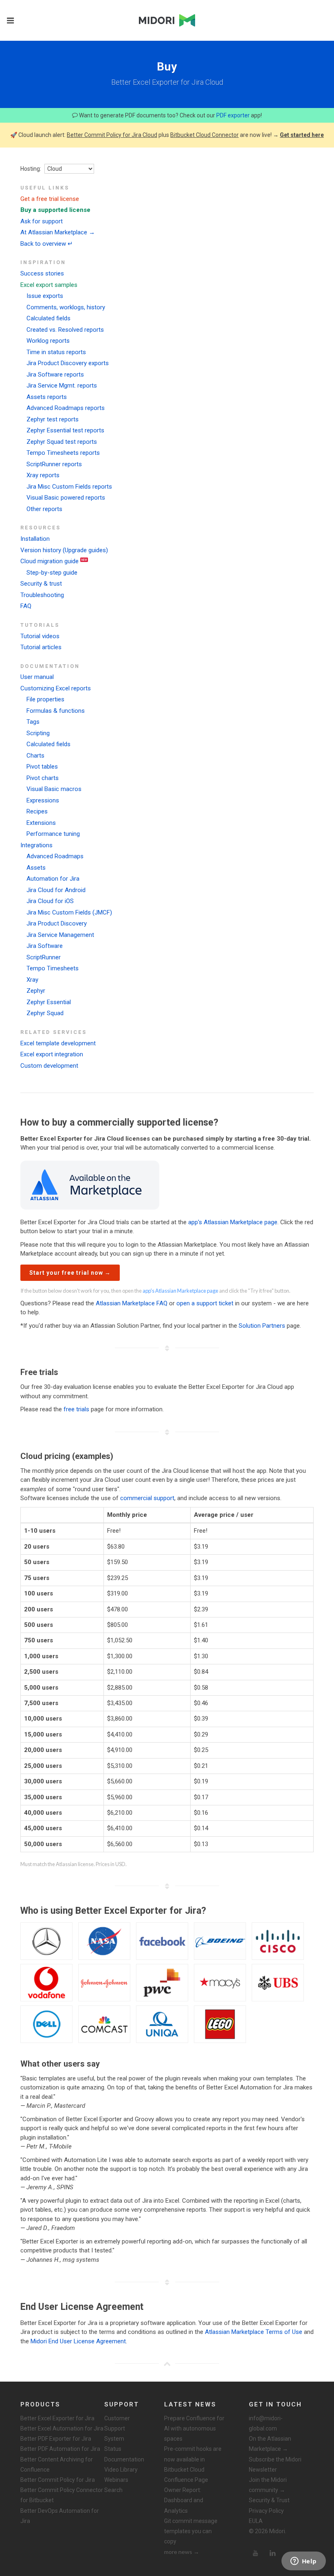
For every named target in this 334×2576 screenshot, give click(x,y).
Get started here (302, 135)
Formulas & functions (56, 711)
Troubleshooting (42, 595)
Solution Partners (262, 1326)
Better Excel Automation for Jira (62, 2428)
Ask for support (42, 221)
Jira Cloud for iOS (50, 901)
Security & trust (41, 584)
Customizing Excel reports (56, 688)
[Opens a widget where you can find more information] (303, 2562)
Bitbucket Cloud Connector (204, 135)
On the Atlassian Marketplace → (270, 2444)
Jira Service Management (60, 935)
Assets (36, 868)
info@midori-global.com (266, 2423)
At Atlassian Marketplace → (58, 232)
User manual (37, 677)
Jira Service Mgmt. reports (62, 386)
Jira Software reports (55, 375)
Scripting (38, 733)
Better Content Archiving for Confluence (57, 2465)
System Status (114, 2444)
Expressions (43, 800)
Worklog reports (48, 341)
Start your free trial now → (70, 1273)
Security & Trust (269, 2500)
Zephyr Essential (49, 1002)
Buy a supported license (55, 210)
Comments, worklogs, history (66, 307)
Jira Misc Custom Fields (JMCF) (69, 912)
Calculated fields (48, 318)
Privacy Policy (266, 2511)
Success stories (42, 273)
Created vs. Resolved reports (65, 330)
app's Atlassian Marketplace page (233, 1222)
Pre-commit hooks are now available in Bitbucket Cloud (193, 2459)
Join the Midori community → (268, 2485)
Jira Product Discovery (57, 923)
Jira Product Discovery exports (68, 363)
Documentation (124, 2459)
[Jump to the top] (167, 2364)
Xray (32, 980)
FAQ (26, 606)
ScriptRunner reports (54, 464)
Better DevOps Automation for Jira (60, 2516)
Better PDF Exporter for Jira (56, 2439)
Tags (33, 722)
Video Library (121, 2470)
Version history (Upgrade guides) (64, 550)
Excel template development (58, 1043)
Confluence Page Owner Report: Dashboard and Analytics (186, 2495)
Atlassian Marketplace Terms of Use (254, 2332)
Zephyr (36, 991)
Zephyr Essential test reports (65, 430)
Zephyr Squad (45, 1013)
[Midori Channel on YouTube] (255, 2553)
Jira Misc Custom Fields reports (69, 487)
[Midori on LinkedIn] (272, 2553)
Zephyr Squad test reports (62, 442)
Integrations (36, 845)
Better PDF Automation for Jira (60, 2449)
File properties (45, 699)
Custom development (49, 1066)
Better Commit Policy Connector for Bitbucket (62, 2495)
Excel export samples (49, 285)
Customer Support (117, 2423)
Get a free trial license (50, 199)
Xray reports (43, 475)
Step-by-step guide (52, 573)
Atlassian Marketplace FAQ (132, 1303)
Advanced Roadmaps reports (66, 408)
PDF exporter (233, 115)
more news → (182, 2552)
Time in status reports (56, 352)
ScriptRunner (44, 957)
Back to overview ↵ (47, 244)
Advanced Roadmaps (55, 856)
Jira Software (45, 946)
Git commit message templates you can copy (191, 2531)
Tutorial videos (40, 636)
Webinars (116, 2480)
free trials (76, 1409)
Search (113, 2490)
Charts (35, 756)
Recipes (37, 811)
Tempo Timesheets (53, 968)
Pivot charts (43, 778)
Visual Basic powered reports (66, 498)
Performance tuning (53, 834)
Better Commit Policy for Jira (58, 2480)
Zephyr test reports (53, 419)
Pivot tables (42, 767)
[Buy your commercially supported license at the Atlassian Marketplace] (90, 1185)
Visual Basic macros (54, 789)
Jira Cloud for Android (56, 890)
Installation (35, 539)
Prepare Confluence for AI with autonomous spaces (194, 2428)
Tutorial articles (41, 647)
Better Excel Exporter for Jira (57, 2418)
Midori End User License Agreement (78, 2341)
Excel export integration (52, 1054)
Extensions (41, 823)
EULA (256, 2521)
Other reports (44, 509)
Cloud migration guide (49, 561)
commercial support (147, 1498)
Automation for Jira (53, 879)
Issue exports (45, 296)
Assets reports (47, 397)
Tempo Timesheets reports (63, 453)
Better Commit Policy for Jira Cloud (112, 135)
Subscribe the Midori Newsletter (275, 2465)
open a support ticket (205, 1303)
